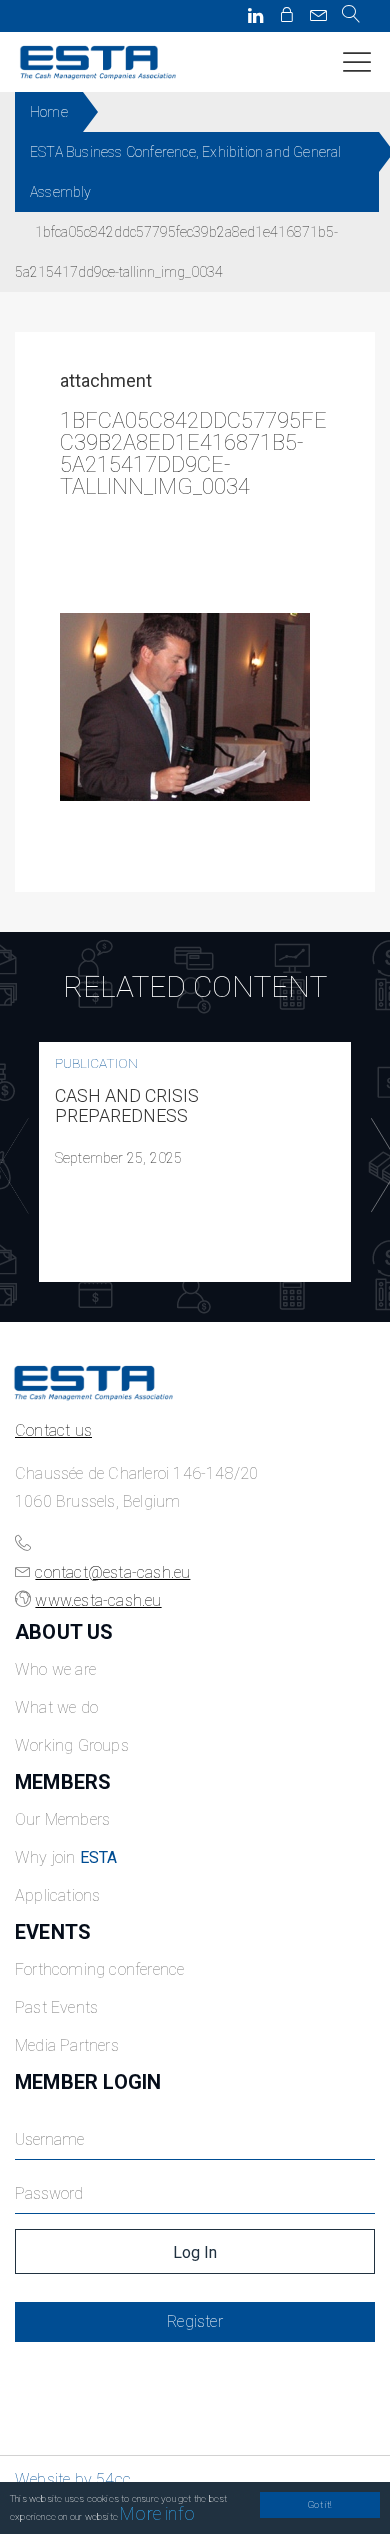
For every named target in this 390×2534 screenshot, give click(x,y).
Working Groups (72, 1745)
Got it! (319, 2504)
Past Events (56, 2007)
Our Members (62, 1819)
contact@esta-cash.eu (112, 1572)
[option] (195, 1162)
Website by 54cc (73, 2479)
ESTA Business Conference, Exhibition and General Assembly (186, 172)
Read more (195, 1162)
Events (53, 1932)
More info (157, 2513)
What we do (56, 1707)
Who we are (55, 1669)
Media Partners (67, 2045)
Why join (66, 1857)
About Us (64, 1632)
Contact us (53, 1430)
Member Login (88, 2082)
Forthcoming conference (99, 1969)
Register (195, 2321)
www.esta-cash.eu (98, 1600)
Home (49, 112)
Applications (57, 1895)
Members (63, 1782)
